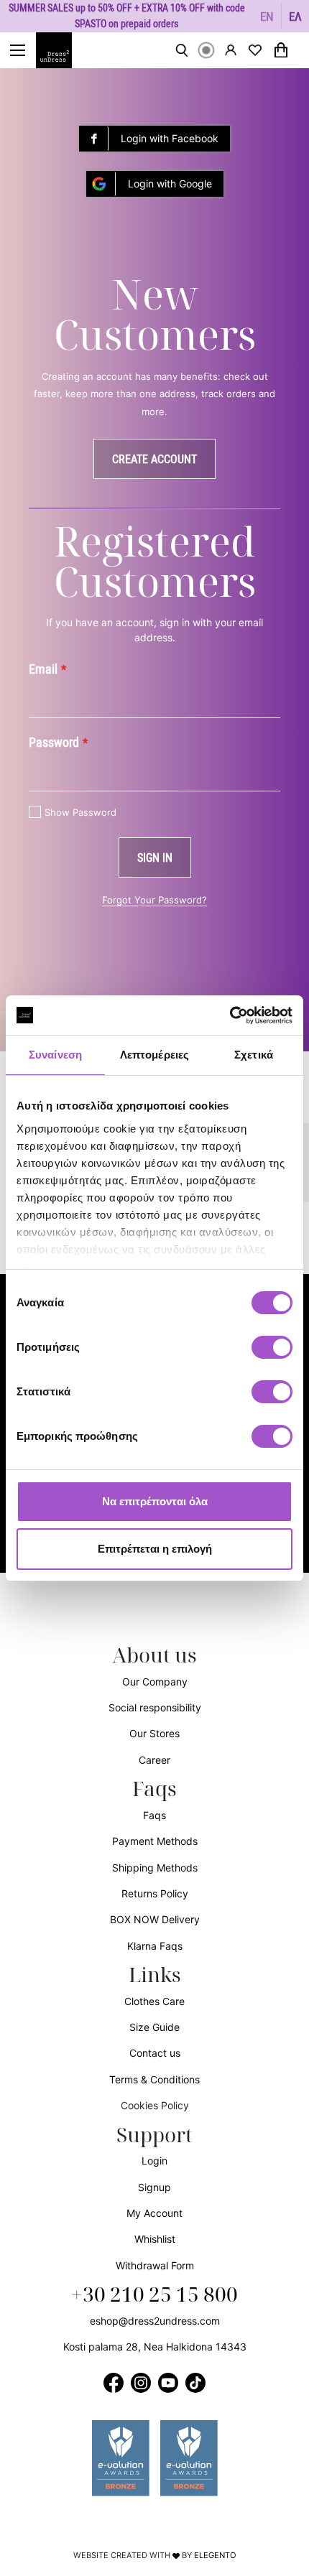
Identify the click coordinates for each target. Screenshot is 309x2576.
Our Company (155, 1682)
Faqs (154, 1815)
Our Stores (154, 1733)
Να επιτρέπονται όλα (155, 1501)
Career (154, 1760)
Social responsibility (155, 1707)
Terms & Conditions (154, 2079)
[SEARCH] (182, 50)
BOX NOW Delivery (155, 1919)
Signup (154, 2187)
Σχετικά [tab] (254, 1055)
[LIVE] (206, 50)
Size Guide (154, 2027)
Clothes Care (154, 2001)
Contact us (155, 2053)
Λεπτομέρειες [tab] (154, 1055)
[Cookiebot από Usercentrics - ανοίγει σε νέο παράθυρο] (230, 1015)
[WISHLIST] (255, 50)
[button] (267, 16)
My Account (154, 2213)
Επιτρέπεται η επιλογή (155, 1549)
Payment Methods (155, 1841)
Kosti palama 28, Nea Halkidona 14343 (155, 2347)
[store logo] (61, 50)
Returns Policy (155, 1893)
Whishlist (155, 2239)
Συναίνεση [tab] (55, 1055)
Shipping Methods (155, 1868)
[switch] (272, 1355)
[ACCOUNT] (231, 50)
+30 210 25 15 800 (154, 2295)
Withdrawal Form (155, 2265)
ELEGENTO (215, 2555)
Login (154, 2161)
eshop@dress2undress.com (155, 2321)
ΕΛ (295, 16)
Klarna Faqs (155, 1946)
